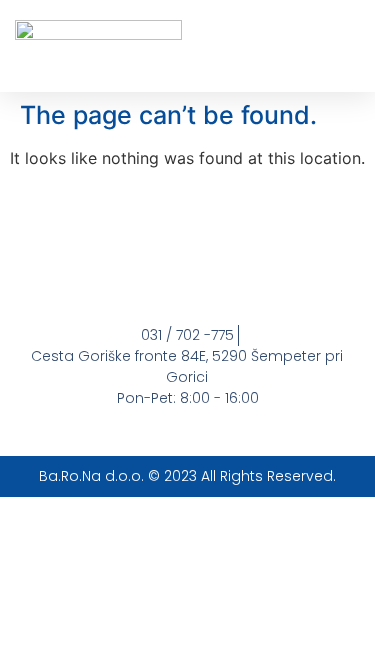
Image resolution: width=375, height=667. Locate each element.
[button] (344, 46)
